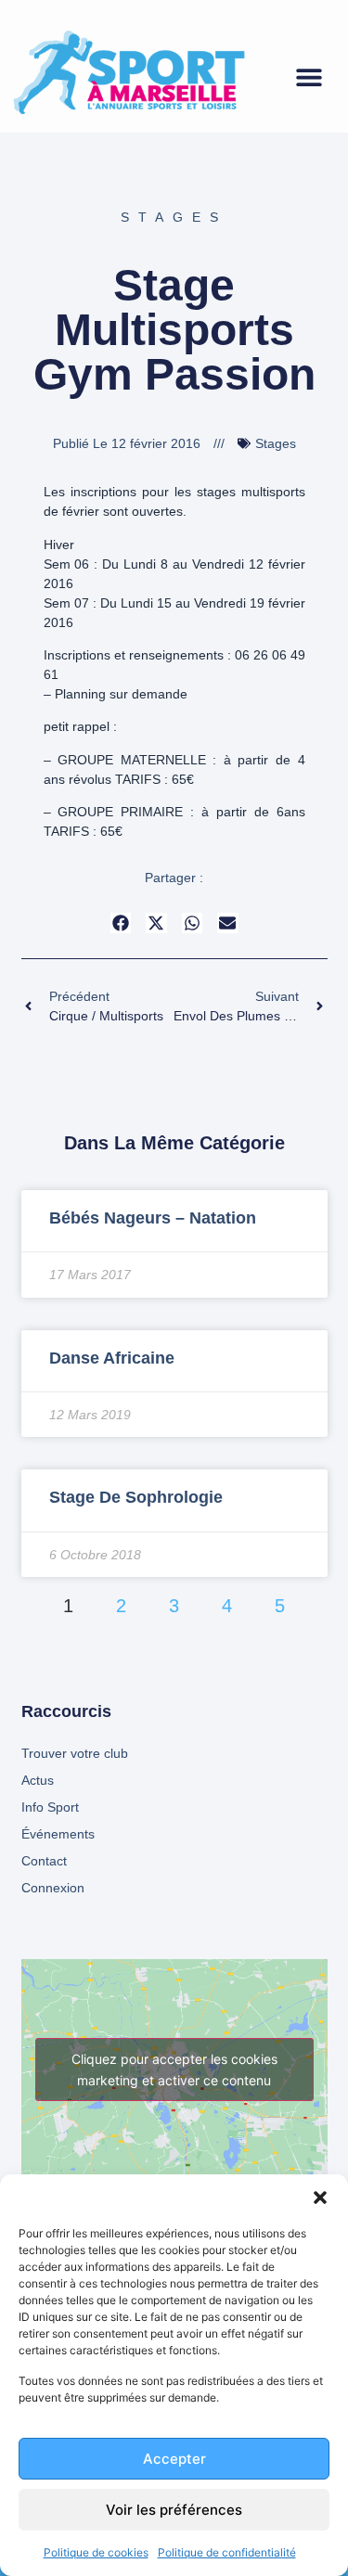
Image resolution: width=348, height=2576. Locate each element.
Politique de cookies (96, 2552)
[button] (320, 2198)
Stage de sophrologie (136, 1497)
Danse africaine (112, 1358)
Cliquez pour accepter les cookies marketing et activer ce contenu (174, 2070)
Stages (174, 217)
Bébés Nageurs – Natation (153, 1218)
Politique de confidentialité (227, 2552)
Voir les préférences (174, 2510)
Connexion (53, 1888)
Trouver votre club (75, 1753)
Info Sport (50, 1807)
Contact (44, 1861)
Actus (38, 1780)
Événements (58, 1834)
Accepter (174, 2459)
